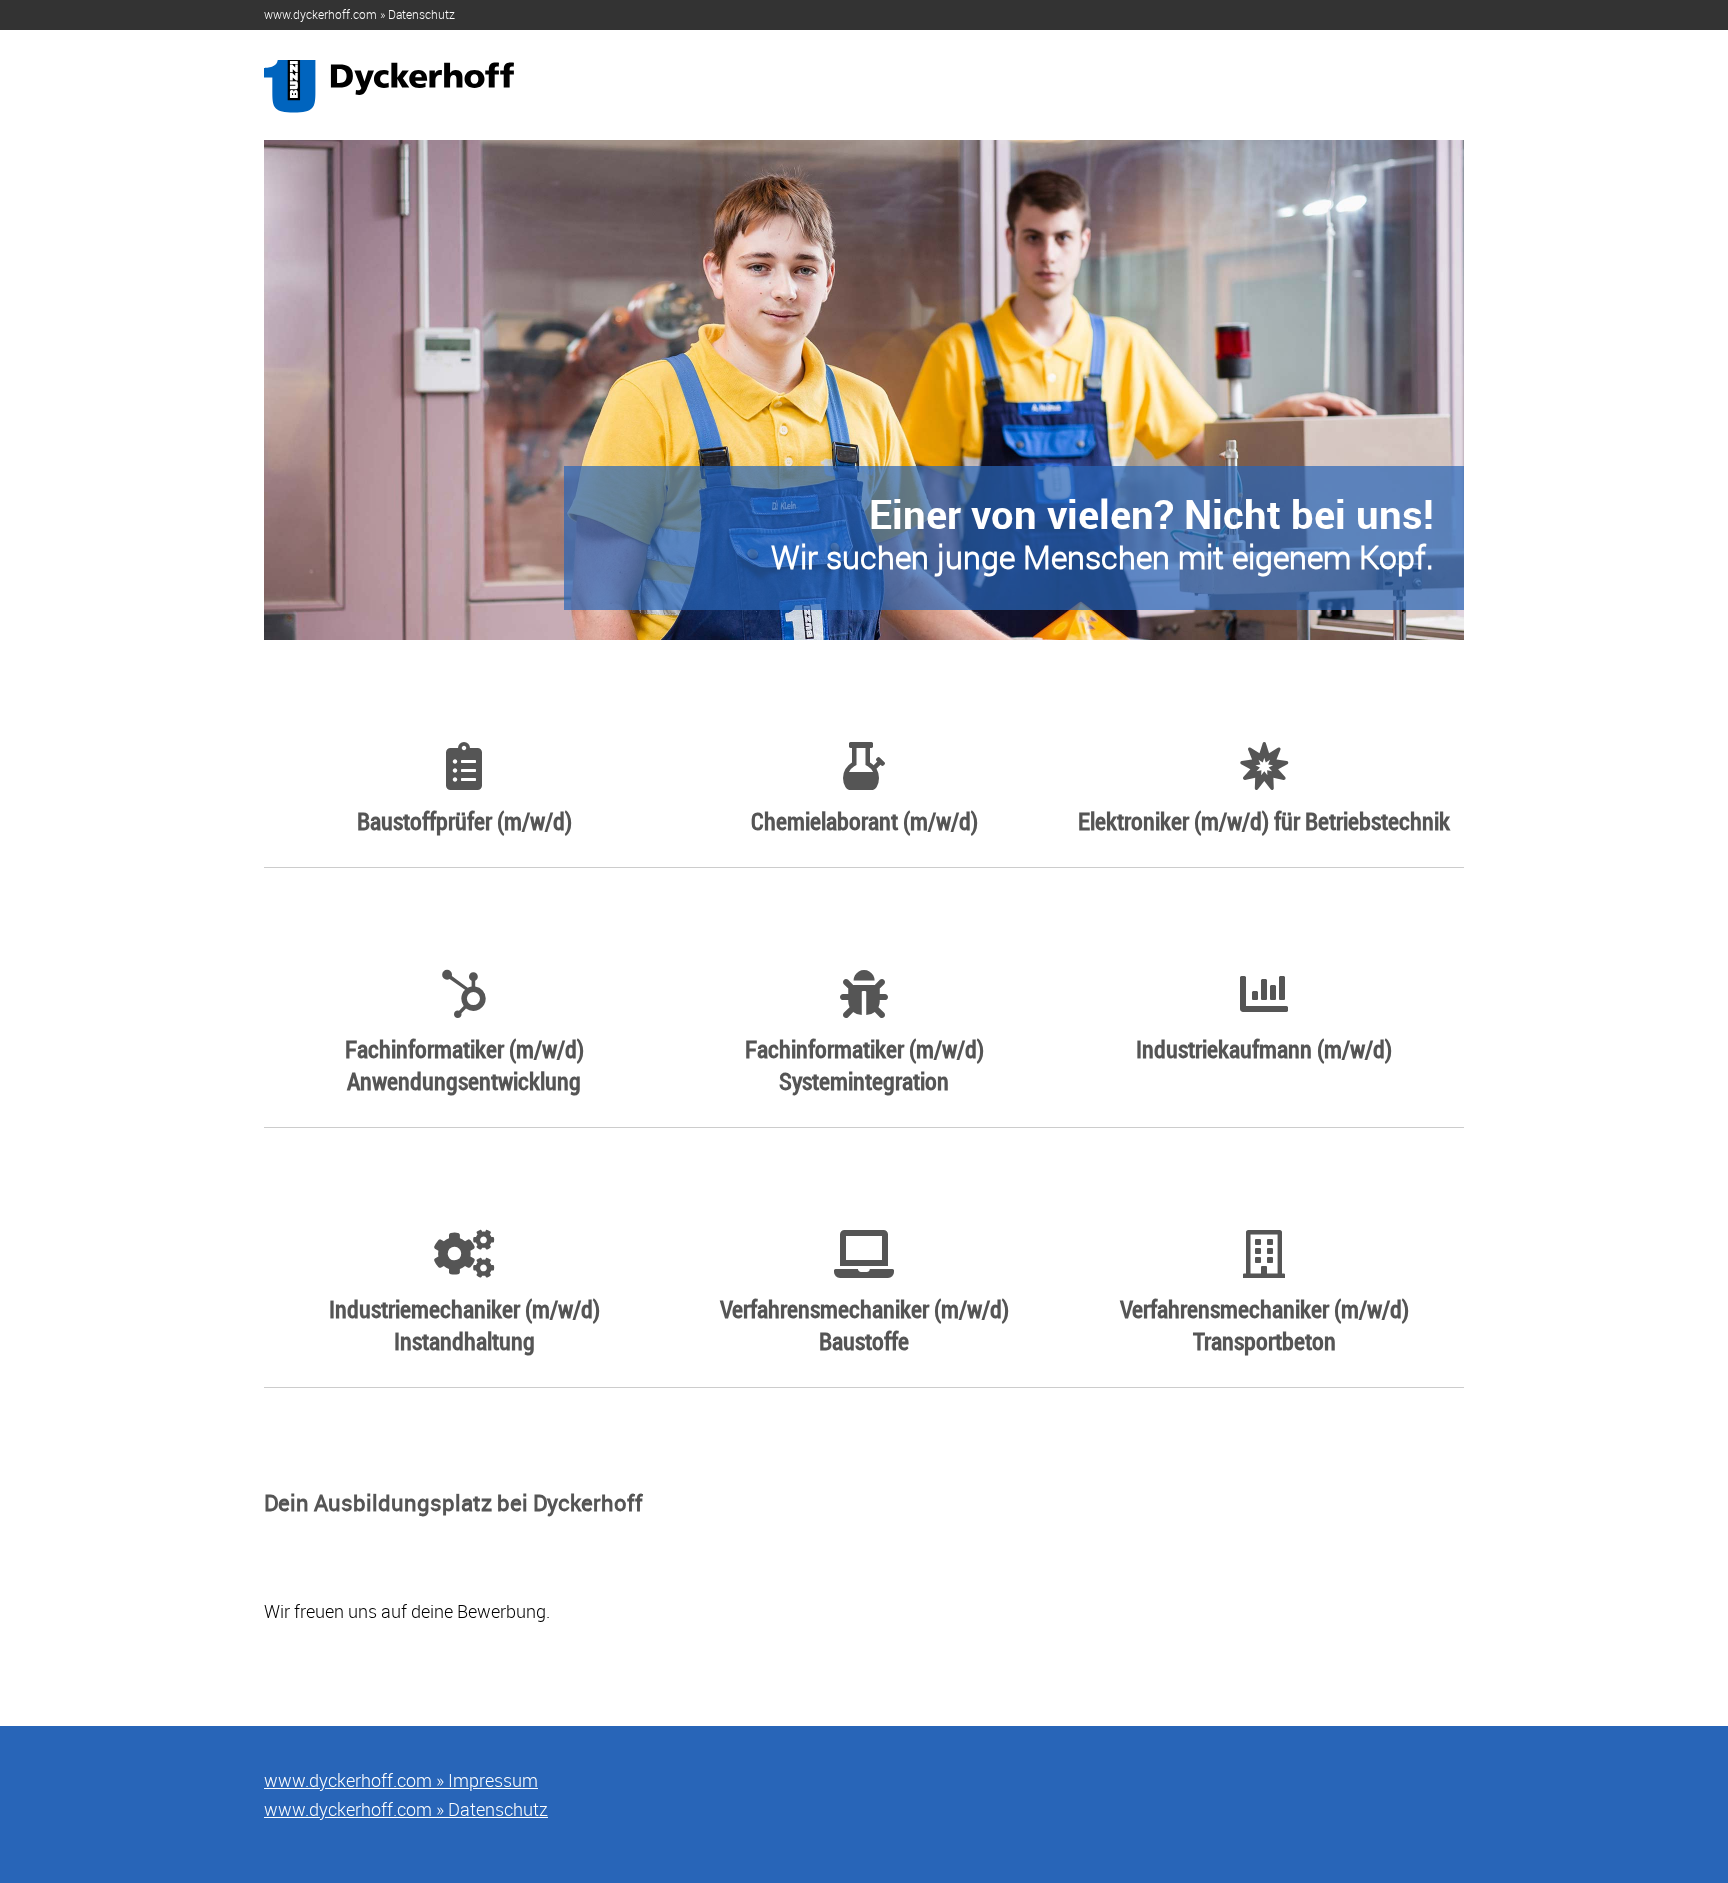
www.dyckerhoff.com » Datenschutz (359, 14)
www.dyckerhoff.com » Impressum (401, 1780)
